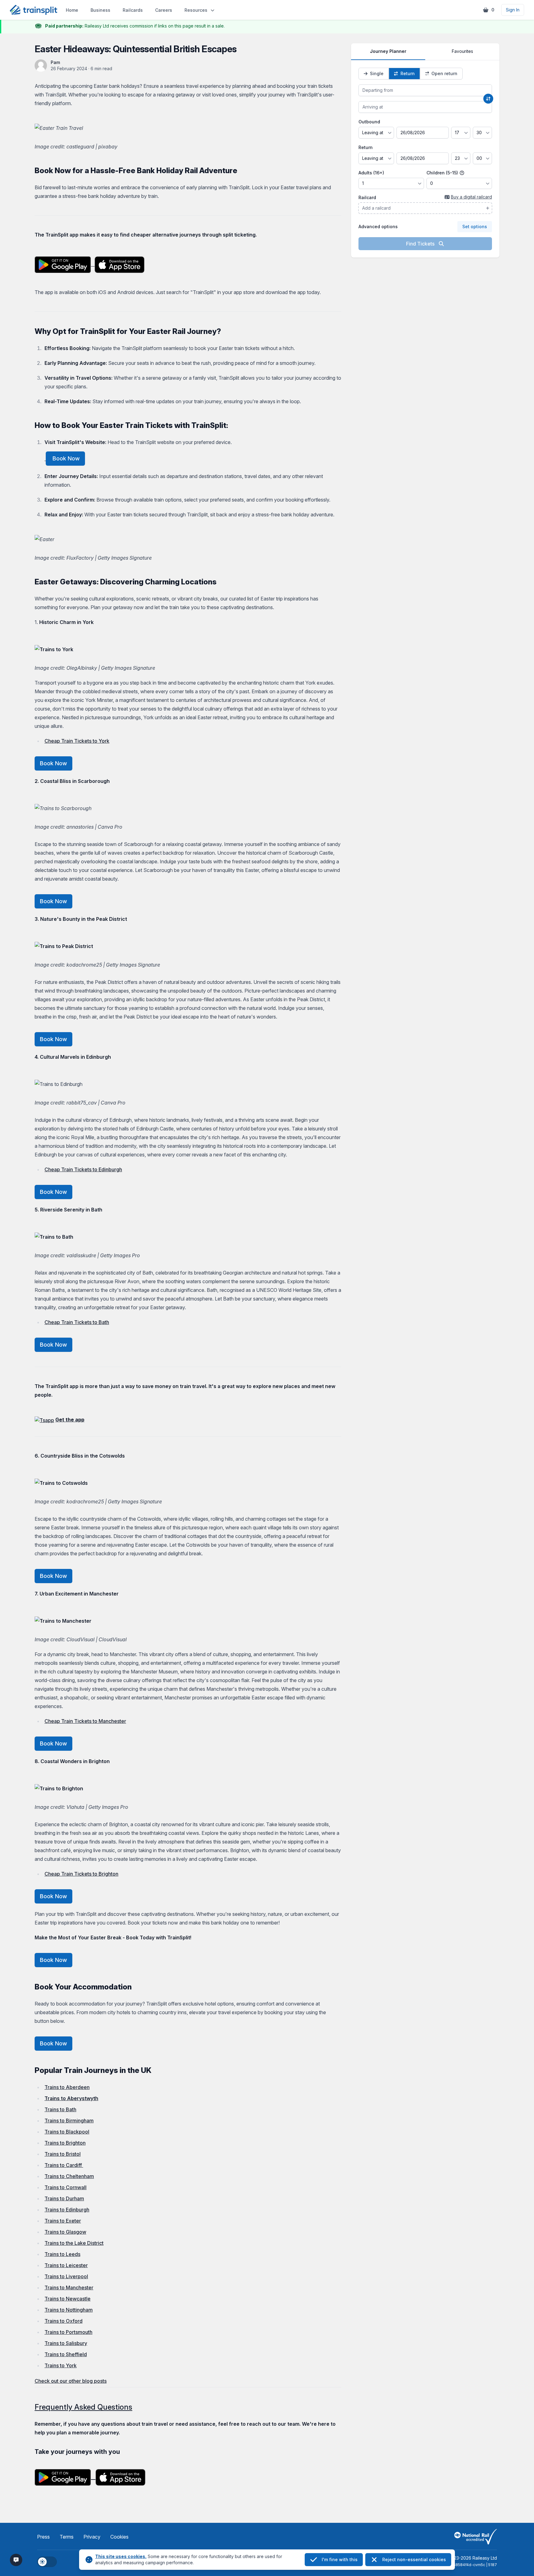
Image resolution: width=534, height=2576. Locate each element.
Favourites (462, 51)
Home (72, 10)
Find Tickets (421, 244)
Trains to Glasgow (65, 2232)
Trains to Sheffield (66, 2354)
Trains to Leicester (66, 2265)
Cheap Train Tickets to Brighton (81, 1874)
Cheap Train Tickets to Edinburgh (83, 1169)
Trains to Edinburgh (67, 2210)
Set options (475, 226)
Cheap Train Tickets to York (77, 741)
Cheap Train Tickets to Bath (77, 1322)
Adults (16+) (371, 173)
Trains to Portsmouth (68, 2332)
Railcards (133, 10)
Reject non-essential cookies (414, 2559)
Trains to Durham (64, 2198)
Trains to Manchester (69, 2288)
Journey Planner (388, 51)
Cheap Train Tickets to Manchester (85, 1721)
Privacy (92, 2537)
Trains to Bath (60, 2109)
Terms (67, 2537)
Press (43, 2537)
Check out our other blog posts (71, 2381)
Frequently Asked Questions (83, 2407)
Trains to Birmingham (69, 2121)
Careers (164, 10)
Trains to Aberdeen (67, 2087)
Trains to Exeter (63, 2221)
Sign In (513, 10)
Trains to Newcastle (68, 2299)
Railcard (367, 197)
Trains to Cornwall (66, 2187)
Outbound (369, 122)
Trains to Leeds (62, 2254)
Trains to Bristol (63, 2154)
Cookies (119, 2537)
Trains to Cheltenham (69, 2176)
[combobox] (425, 90)
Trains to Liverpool (66, 2276)
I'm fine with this (340, 2559)
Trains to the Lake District (74, 2243)
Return (366, 147)
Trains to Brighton (65, 2143)
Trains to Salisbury (66, 2343)
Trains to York (61, 2365)
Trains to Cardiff (64, 2165)
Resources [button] (196, 10)
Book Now (65, 458)
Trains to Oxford (64, 2321)
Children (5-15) (443, 173)
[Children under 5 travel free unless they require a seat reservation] (462, 173)
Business (100, 10)
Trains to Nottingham (69, 2310)
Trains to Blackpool (67, 2132)
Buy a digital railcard (471, 197)
